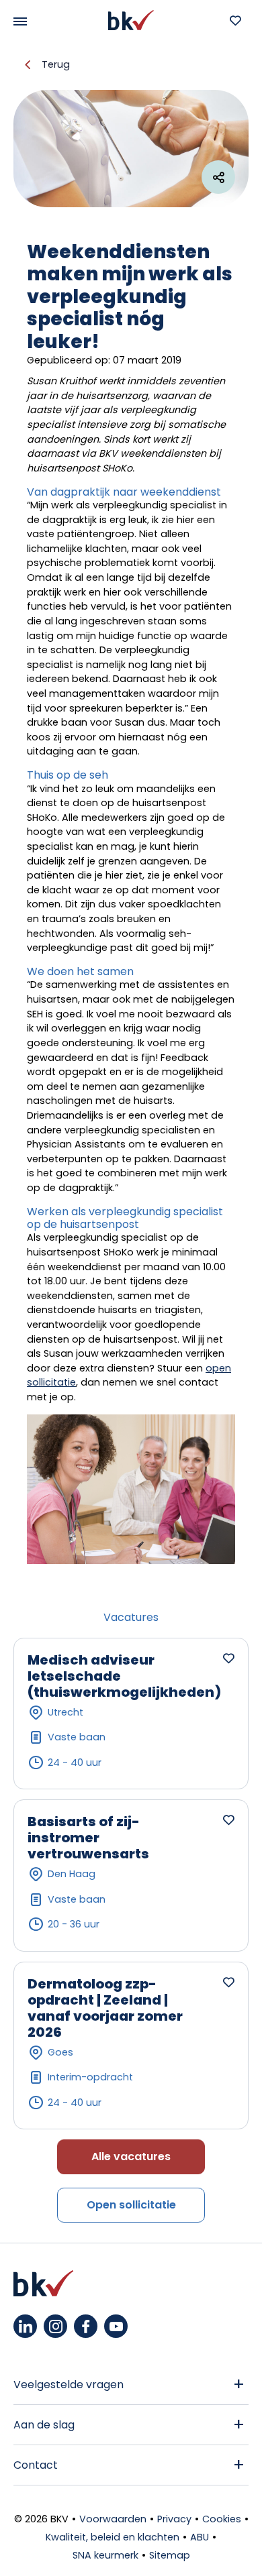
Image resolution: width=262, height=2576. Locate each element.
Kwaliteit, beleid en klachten (113, 2537)
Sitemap (170, 2555)
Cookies (222, 2519)
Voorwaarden (113, 2519)
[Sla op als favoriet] (228, 1658)
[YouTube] (116, 2326)
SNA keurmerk (105, 2555)
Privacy (174, 2519)
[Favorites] (235, 20)
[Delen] (218, 177)
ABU (200, 2537)
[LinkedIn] (25, 2326)
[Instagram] (55, 2326)
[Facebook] (86, 2326)
